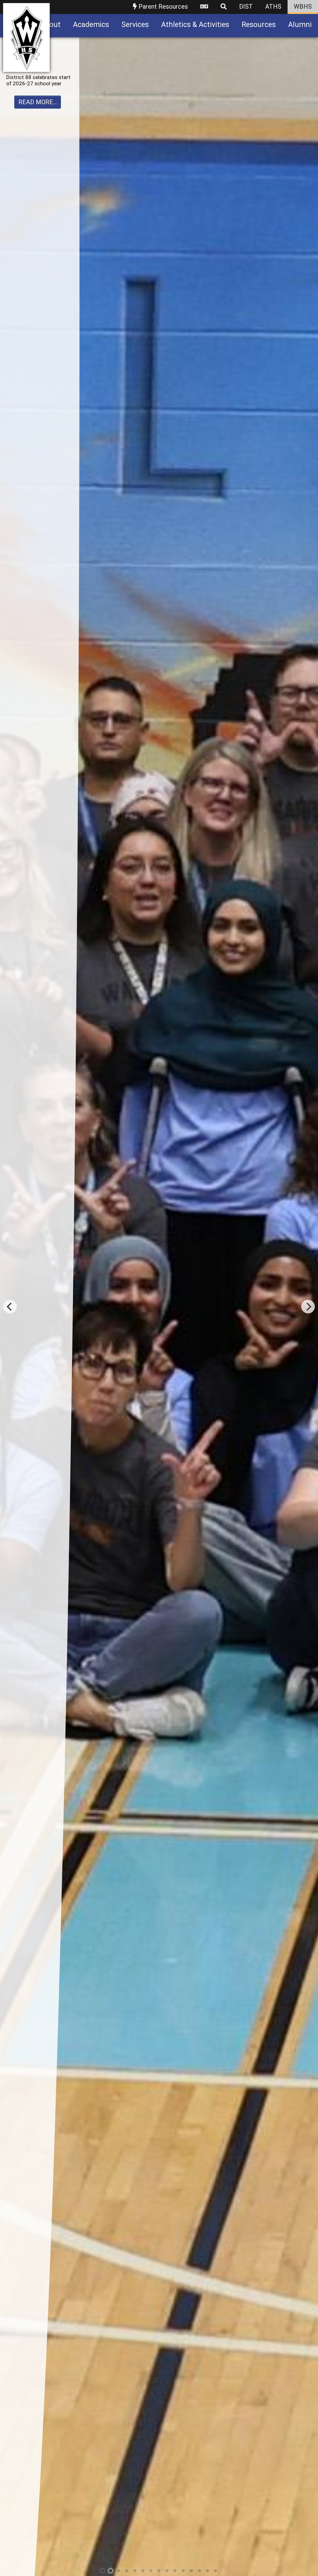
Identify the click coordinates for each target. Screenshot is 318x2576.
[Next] (308, 1307)
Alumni (300, 25)
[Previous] (10, 1307)
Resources (259, 25)
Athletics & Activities (195, 25)
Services (135, 25)
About (51, 25)
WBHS (303, 7)
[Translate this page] (204, 7)
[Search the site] (224, 7)
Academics (91, 25)
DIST (246, 7)
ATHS (273, 7)
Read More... (38, 132)
